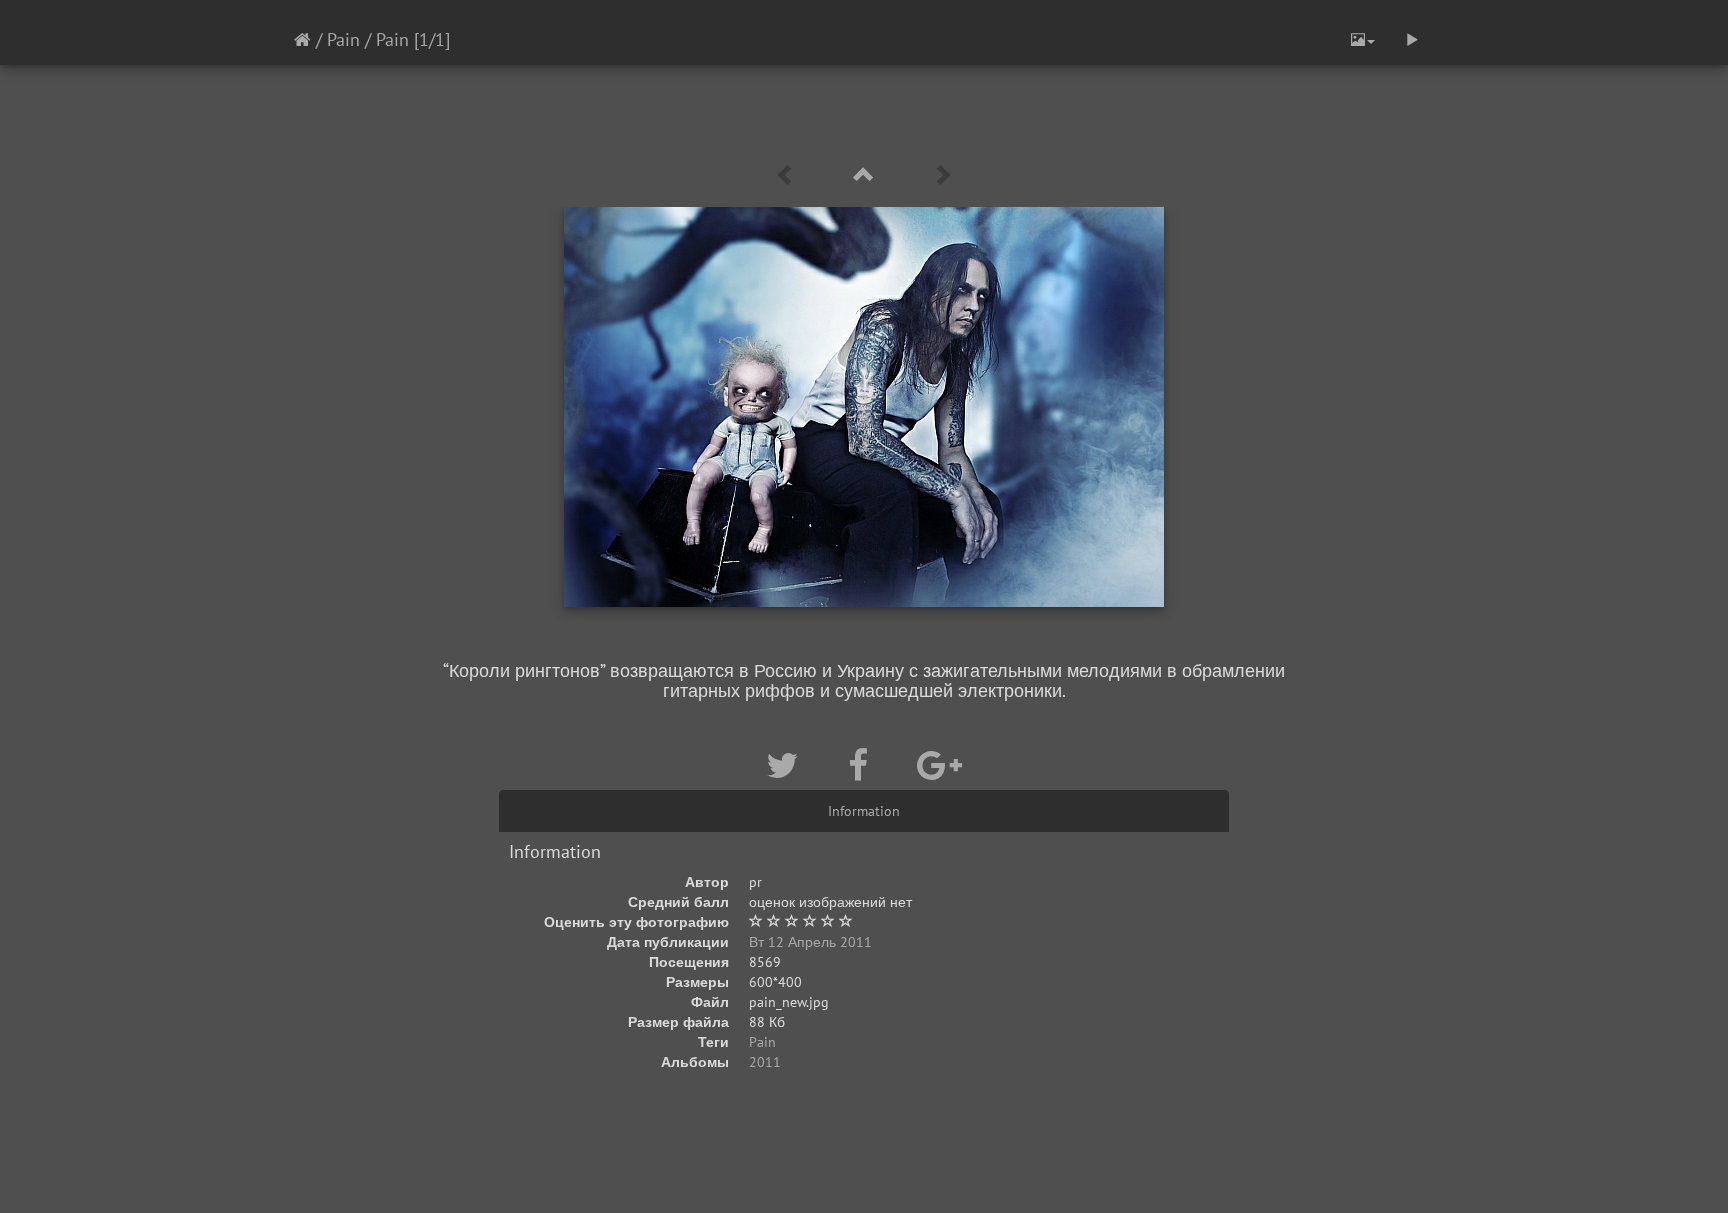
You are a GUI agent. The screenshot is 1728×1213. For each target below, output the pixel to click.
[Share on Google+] (939, 765)
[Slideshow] (1412, 40)
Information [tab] (864, 811)
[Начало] (302, 39)
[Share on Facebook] (862, 765)
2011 (765, 1062)
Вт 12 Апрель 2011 (810, 942)
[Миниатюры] (864, 175)
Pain (343, 39)
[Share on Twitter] (787, 765)
